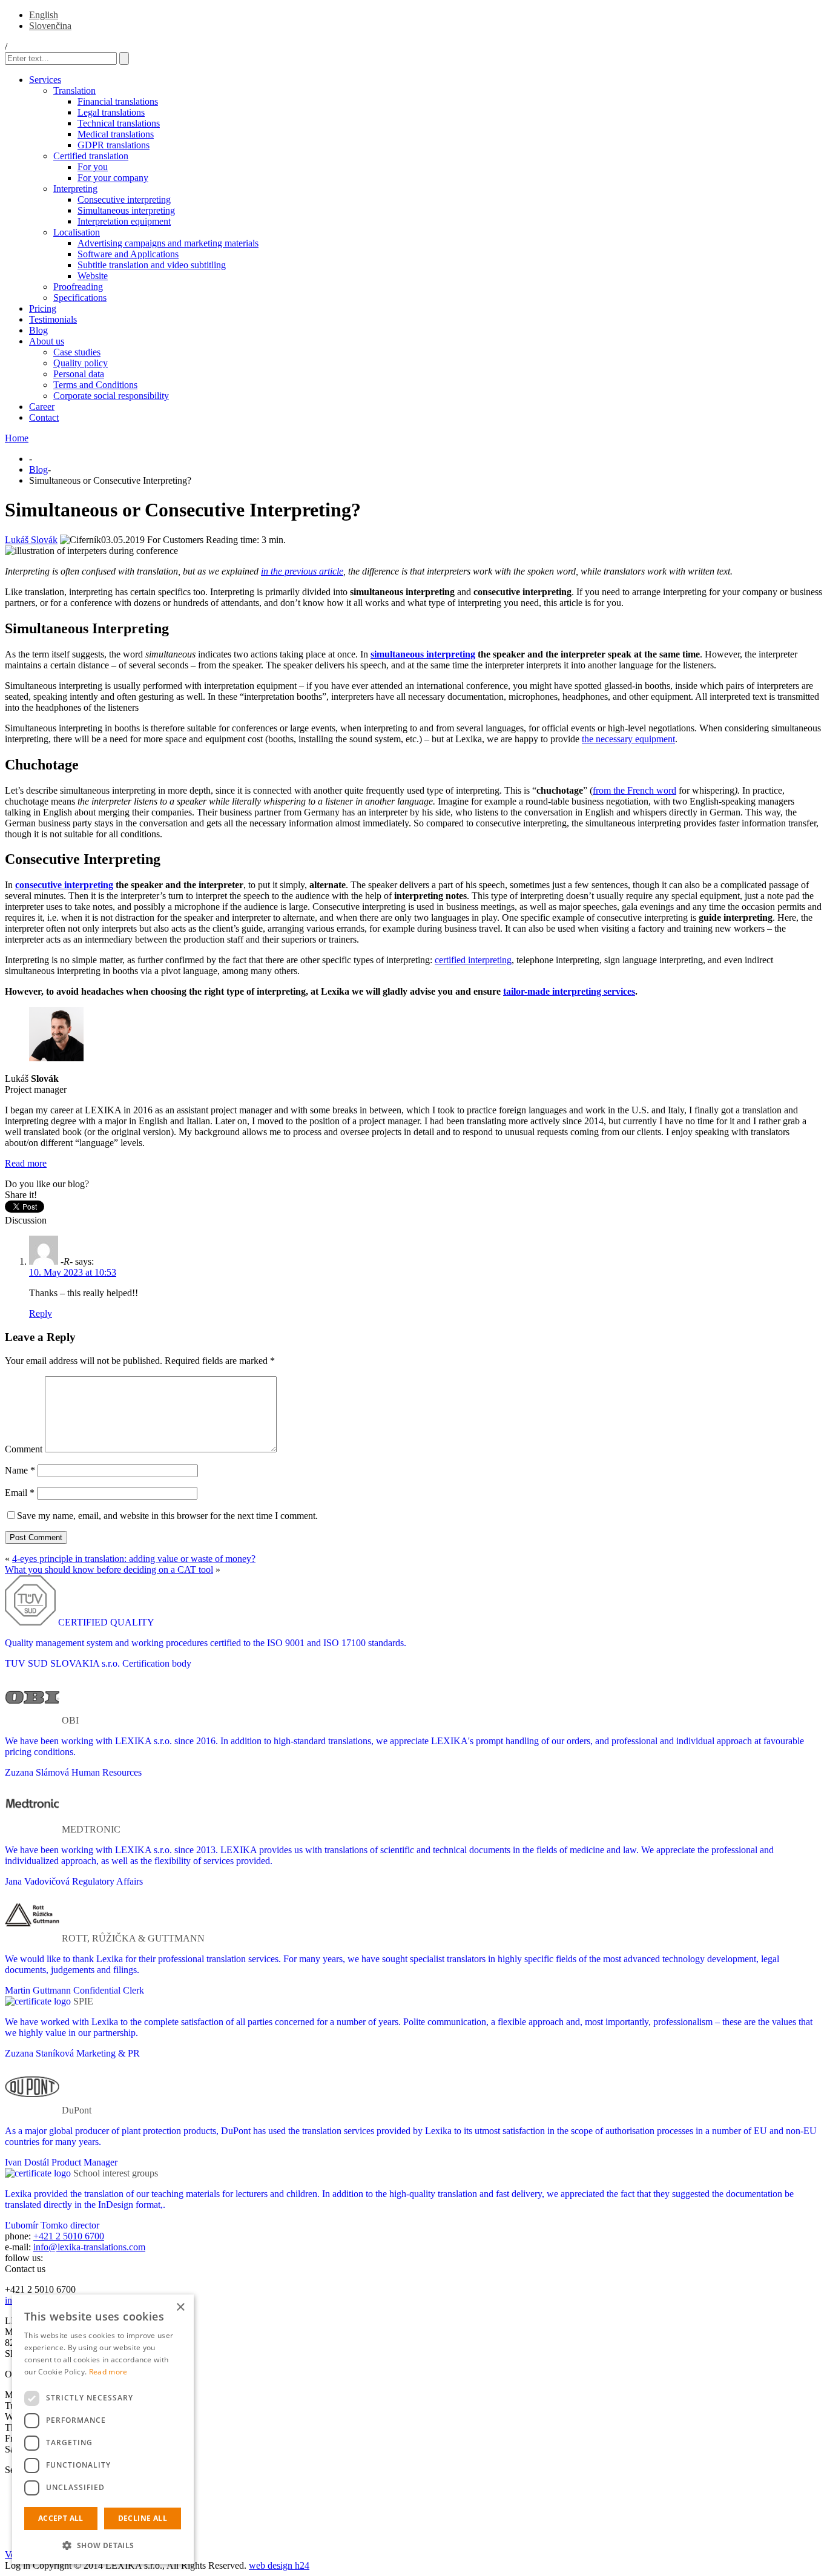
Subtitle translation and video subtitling (152, 265)
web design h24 (279, 2565)
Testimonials (53, 319)
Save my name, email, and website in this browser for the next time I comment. (167, 1516)
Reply (41, 1313)
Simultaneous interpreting (126, 210)
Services (45, 80)
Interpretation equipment (124, 221)
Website (93, 276)
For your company (113, 178)
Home (17, 438)
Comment (24, 1449)
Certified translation (91, 156)
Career (42, 407)
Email (20, 1493)
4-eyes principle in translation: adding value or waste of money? (134, 1559)
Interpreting (75, 189)
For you (93, 167)
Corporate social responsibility (111, 396)
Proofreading (78, 287)
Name (20, 1470)
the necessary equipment (628, 739)
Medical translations (116, 134)
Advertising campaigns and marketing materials (168, 243)
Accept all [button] (61, 2518)
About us (47, 341)
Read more (26, 1163)
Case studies (77, 352)
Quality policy (81, 363)
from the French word (634, 790)
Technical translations (119, 123)
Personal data (79, 374)
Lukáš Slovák (31, 540)
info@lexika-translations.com (89, 2247)
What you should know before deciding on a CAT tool (109, 1570)
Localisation (77, 232)
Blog (38, 330)
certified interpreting (473, 960)
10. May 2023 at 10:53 (73, 1272)
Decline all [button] (143, 2518)
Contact (44, 417)
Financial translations (118, 101)
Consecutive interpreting (124, 199)
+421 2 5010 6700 (69, 2236)
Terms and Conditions (95, 385)
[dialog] (103, 2429)
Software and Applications (128, 254)
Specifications (80, 298)
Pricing (43, 308)
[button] (103, 2545)
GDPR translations (114, 145)
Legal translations (111, 112)
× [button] (180, 2308)
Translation (74, 91)
